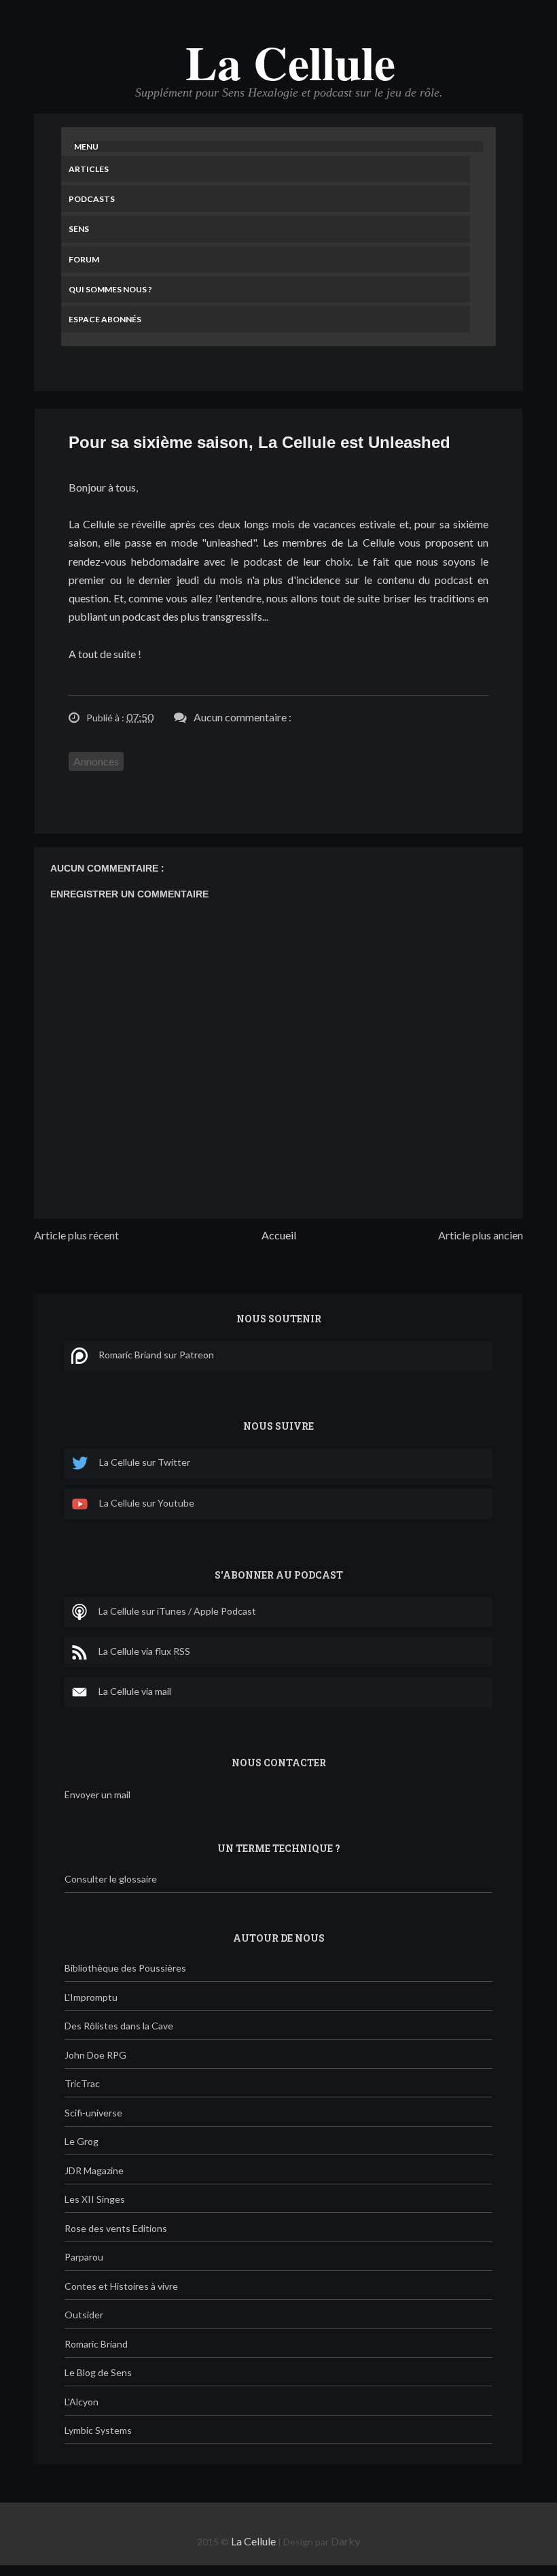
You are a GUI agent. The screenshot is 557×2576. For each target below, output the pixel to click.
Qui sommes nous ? (110, 289)
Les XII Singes (95, 2199)
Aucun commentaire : (242, 717)
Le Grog (82, 2141)
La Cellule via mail (135, 1691)
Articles (89, 169)
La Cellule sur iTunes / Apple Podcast (177, 1611)
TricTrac (82, 2083)
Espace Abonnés (105, 319)
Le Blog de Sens (98, 2372)
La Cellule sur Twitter (145, 1462)
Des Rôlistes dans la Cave (119, 2026)
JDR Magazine (94, 2170)
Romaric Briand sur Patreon (156, 1355)
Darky (345, 2541)
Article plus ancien (481, 1235)
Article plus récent (76, 1235)
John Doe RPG (95, 2055)
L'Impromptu (91, 1997)
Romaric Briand (96, 2344)
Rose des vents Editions (116, 2228)
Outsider (84, 2315)
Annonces (96, 761)
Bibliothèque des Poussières (125, 1968)
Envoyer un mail (97, 1794)
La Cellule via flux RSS (144, 1651)
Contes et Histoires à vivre (121, 2286)
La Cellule (290, 62)
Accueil (279, 1235)
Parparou (84, 2257)
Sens (79, 229)
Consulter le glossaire (111, 1879)
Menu (86, 147)
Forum (84, 259)
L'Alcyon (82, 2402)
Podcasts (92, 199)
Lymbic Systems (98, 2430)
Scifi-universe (93, 2113)
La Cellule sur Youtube (147, 1503)
